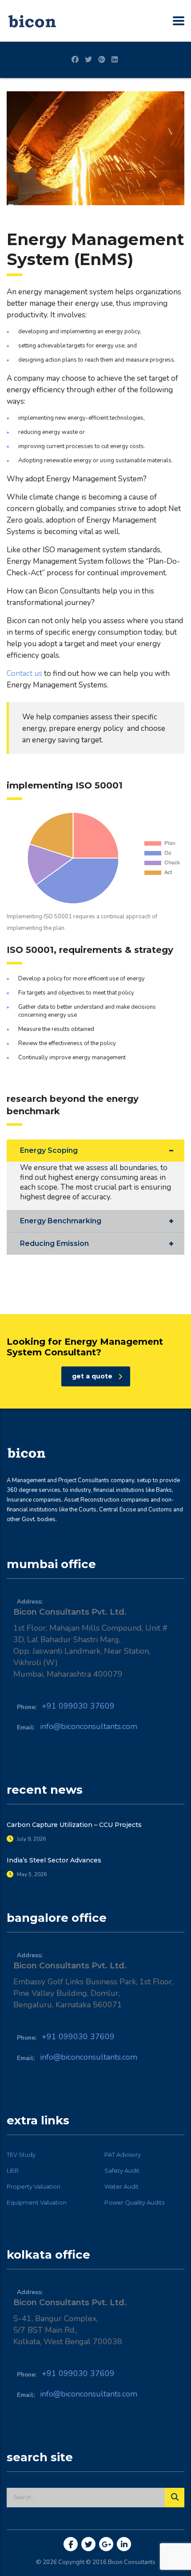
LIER (13, 2170)
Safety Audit (122, 2170)
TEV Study (21, 2154)
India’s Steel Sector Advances (54, 1860)
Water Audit (121, 2186)
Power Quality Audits (134, 2202)
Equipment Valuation (37, 2202)
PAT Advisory (123, 2154)
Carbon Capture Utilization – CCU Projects (74, 1825)
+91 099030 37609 (78, 1706)
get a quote (92, 1376)
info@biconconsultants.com (89, 1726)
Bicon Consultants (132, 2562)
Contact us (24, 673)
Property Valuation (34, 2186)
